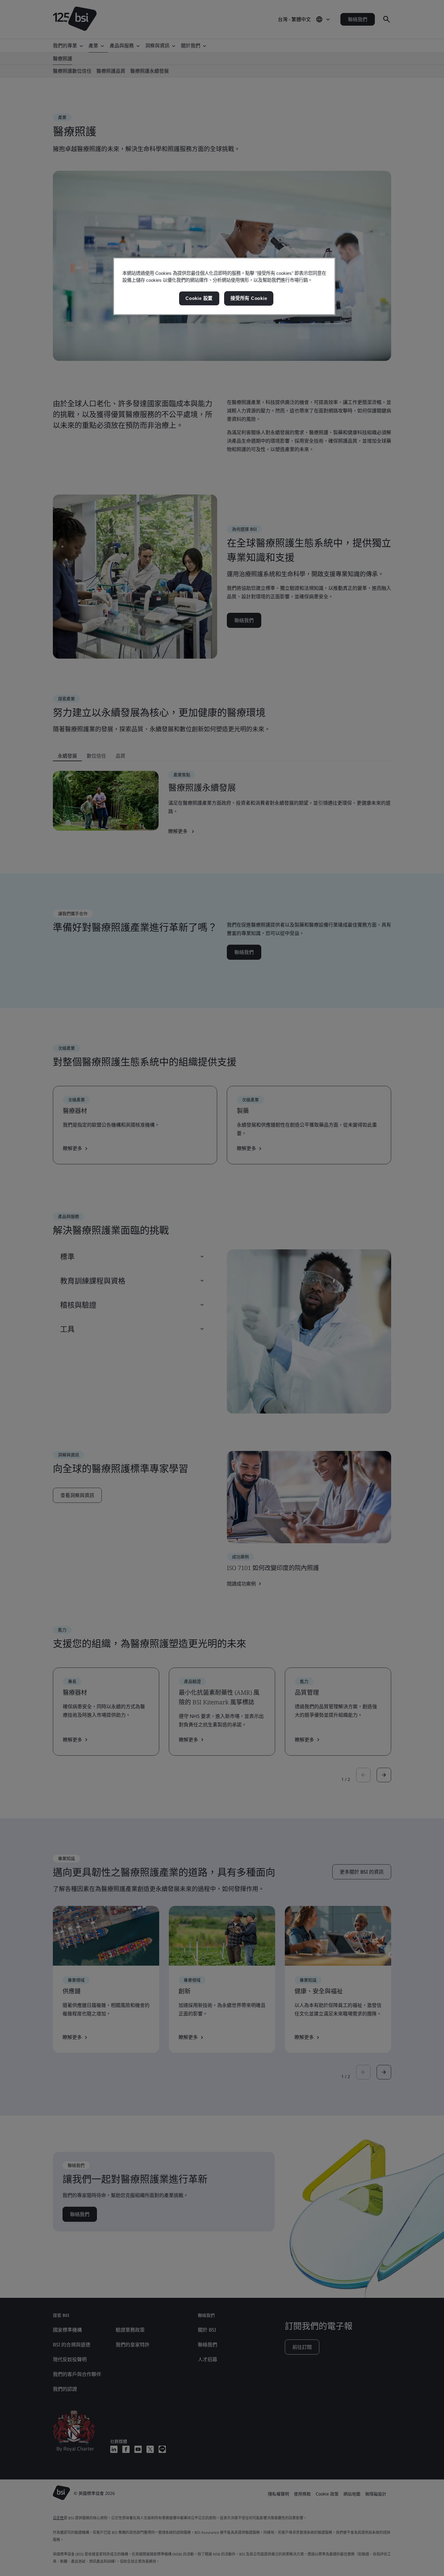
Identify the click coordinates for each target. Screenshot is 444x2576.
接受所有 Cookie (249, 298)
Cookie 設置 (199, 298)
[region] (224, 286)
